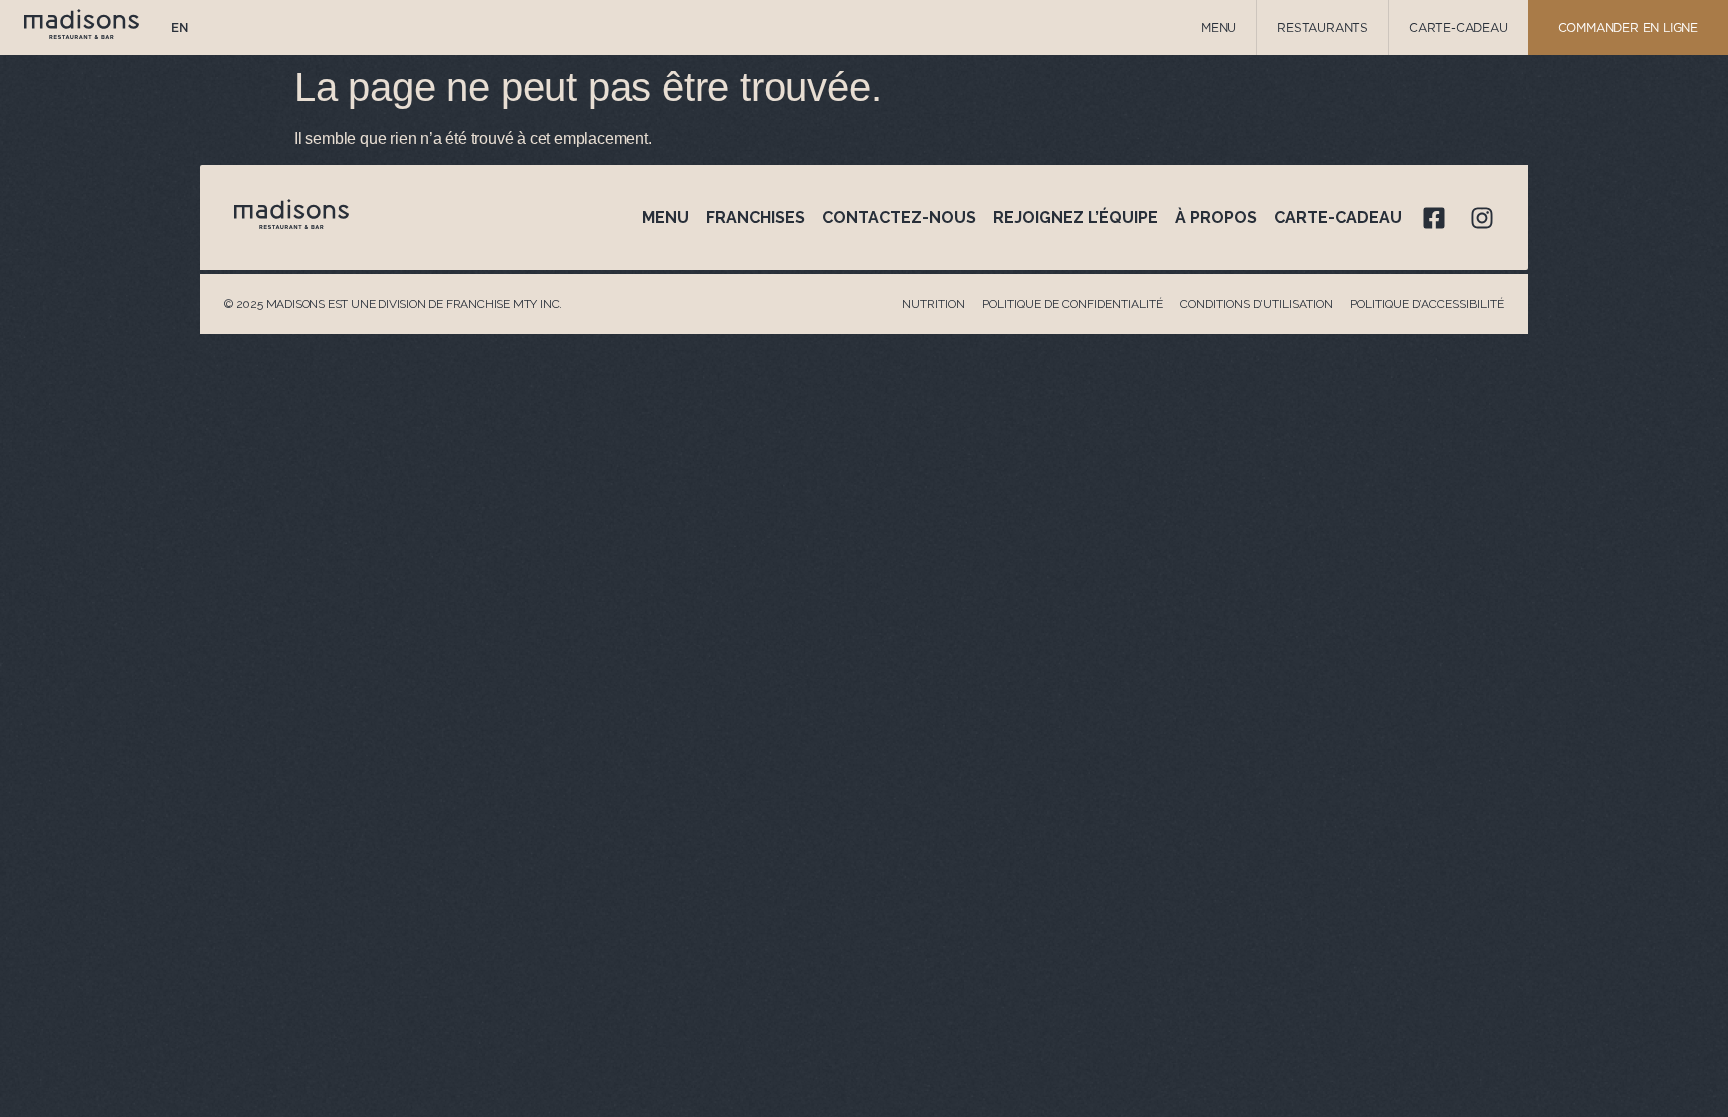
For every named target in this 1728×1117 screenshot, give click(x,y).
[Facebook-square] (1434, 218)
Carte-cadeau (1338, 217)
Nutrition (933, 304)
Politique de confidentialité (1072, 304)
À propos (1216, 217)
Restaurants (1322, 27)
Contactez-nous (899, 217)
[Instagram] (1482, 218)
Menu (1218, 27)
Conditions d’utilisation (1256, 304)
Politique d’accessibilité (1427, 304)
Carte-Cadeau (1458, 27)
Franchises (755, 217)
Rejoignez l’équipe (1075, 217)
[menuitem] (179, 28)
